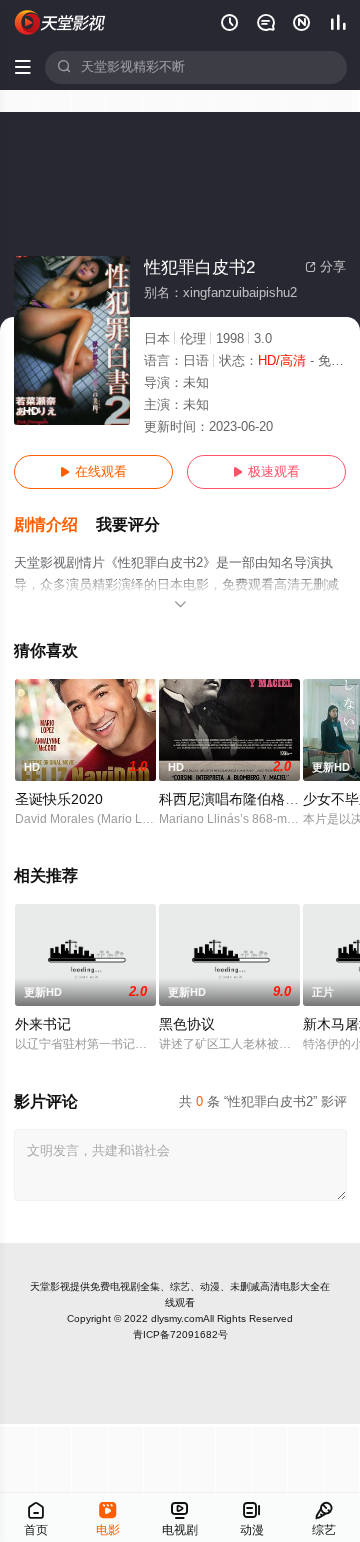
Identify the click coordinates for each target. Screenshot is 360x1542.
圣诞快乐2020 (59, 799)
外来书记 (43, 1024)
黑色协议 (187, 1024)
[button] (55, 525)
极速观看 (266, 472)
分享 (325, 267)
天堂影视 (50, 1286)
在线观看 (93, 472)
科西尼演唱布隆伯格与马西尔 (250, 799)
